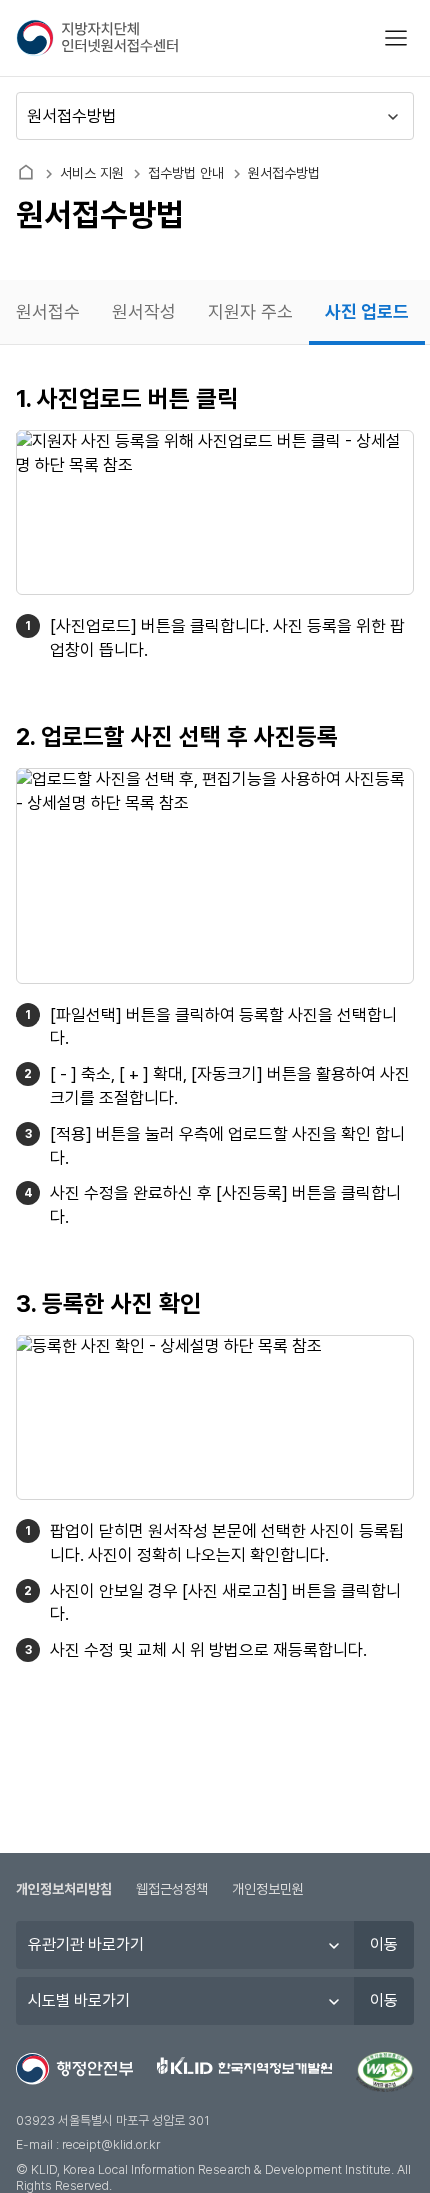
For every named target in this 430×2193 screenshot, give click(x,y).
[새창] (385, 2072)
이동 (384, 1944)
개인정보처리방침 (64, 1889)
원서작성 (144, 311)
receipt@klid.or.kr (111, 2144)
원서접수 (48, 311)
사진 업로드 (367, 311)
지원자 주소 (250, 311)
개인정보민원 (268, 1889)
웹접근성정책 (172, 1889)
